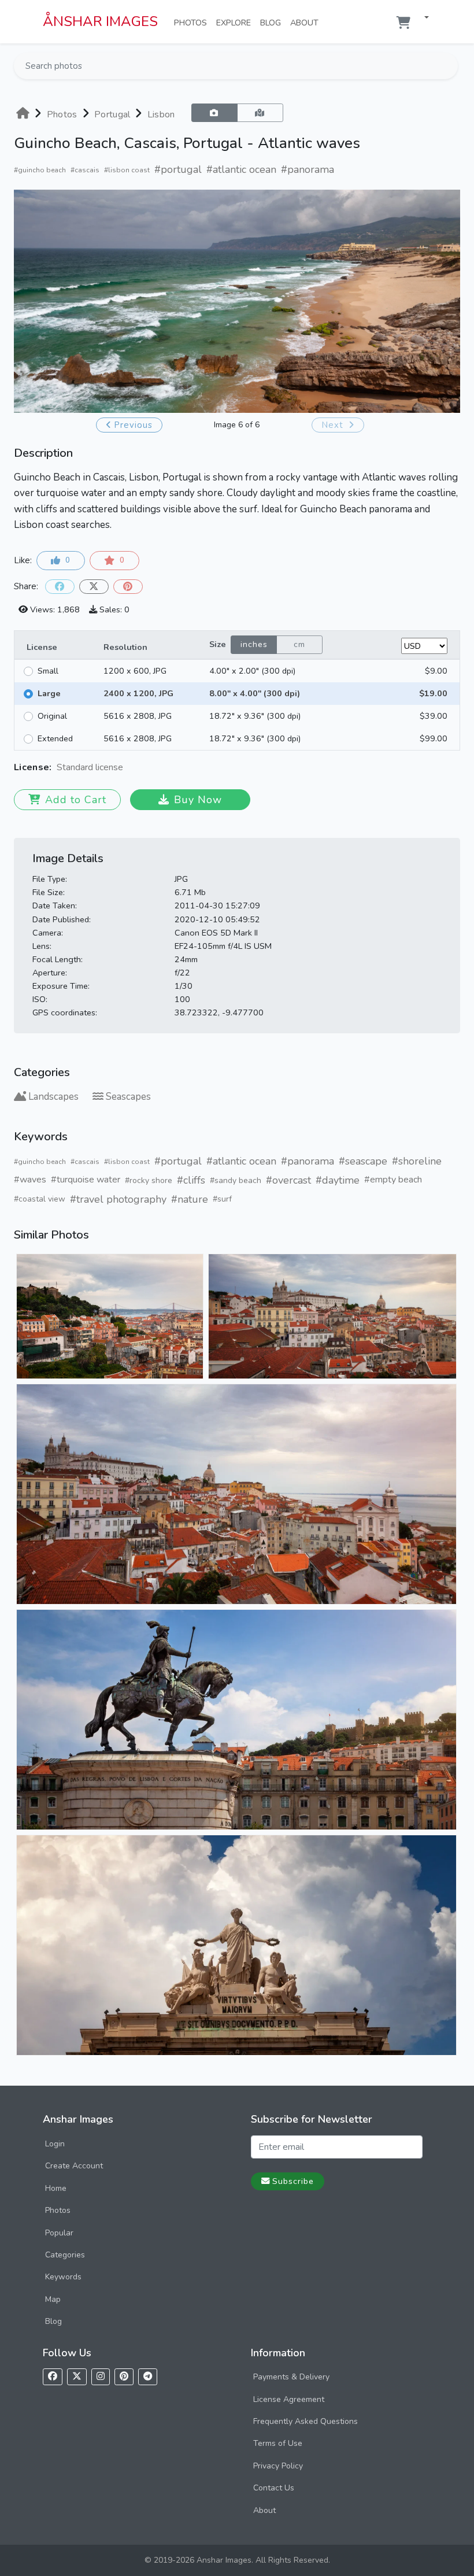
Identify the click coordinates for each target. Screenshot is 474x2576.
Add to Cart (76, 800)
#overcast (288, 1180)
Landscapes (53, 1097)
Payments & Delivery (291, 2377)
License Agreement (289, 2399)
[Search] (448, 66)
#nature (190, 1199)
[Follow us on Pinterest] (124, 2377)
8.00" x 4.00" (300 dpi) (255, 693)
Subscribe (293, 2181)
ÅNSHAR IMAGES (100, 21)
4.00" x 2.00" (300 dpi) (252, 671)
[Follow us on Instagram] (101, 2377)
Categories (65, 2255)
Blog (273, 22)
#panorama (308, 169)
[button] (422, 18)
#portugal (178, 169)
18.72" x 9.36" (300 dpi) (255, 716)
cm (299, 644)
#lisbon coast (127, 170)
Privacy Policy (278, 2466)
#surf (222, 1199)
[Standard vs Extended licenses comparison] (126, 768)
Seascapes (128, 1097)
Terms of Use (278, 2443)
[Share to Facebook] (60, 587)
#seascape (363, 1161)
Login (55, 2144)
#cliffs (191, 1180)
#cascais (85, 170)
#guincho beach (40, 170)
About (307, 22)
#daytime (338, 1180)
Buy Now (198, 800)
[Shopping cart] (403, 23)
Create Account (74, 2166)
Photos (193, 22)
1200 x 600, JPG (135, 671)
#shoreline (417, 1161)
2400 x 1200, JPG (138, 693)
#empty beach (393, 1180)
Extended (55, 738)
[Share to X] (94, 587)
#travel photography (118, 1199)
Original (52, 716)
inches (254, 644)
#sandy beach (236, 1180)
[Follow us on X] (77, 2377)
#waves (30, 1180)
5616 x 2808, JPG (138, 716)
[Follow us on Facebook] (53, 2377)
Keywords (63, 2277)
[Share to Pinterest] (128, 587)
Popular (59, 2233)
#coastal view (40, 1199)
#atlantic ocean (241, 169)
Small (48, 671)
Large (49, 693)
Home (56, 2188)
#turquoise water (86, 1180)
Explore (236, 22)
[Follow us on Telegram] (148, 2377)
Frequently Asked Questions (305, 2421)
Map (53, 2299)
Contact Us (274, 2488)
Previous (133, 425)
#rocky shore (149, 1180)
